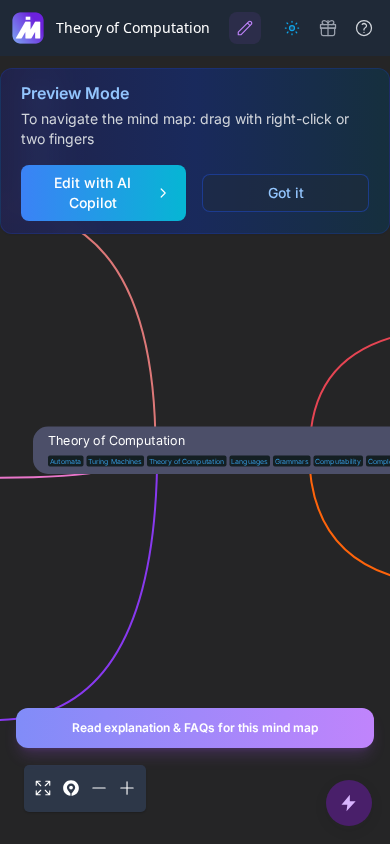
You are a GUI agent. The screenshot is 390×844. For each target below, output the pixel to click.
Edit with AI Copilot (92, 192)
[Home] (28, 28)
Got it (286, 192)
